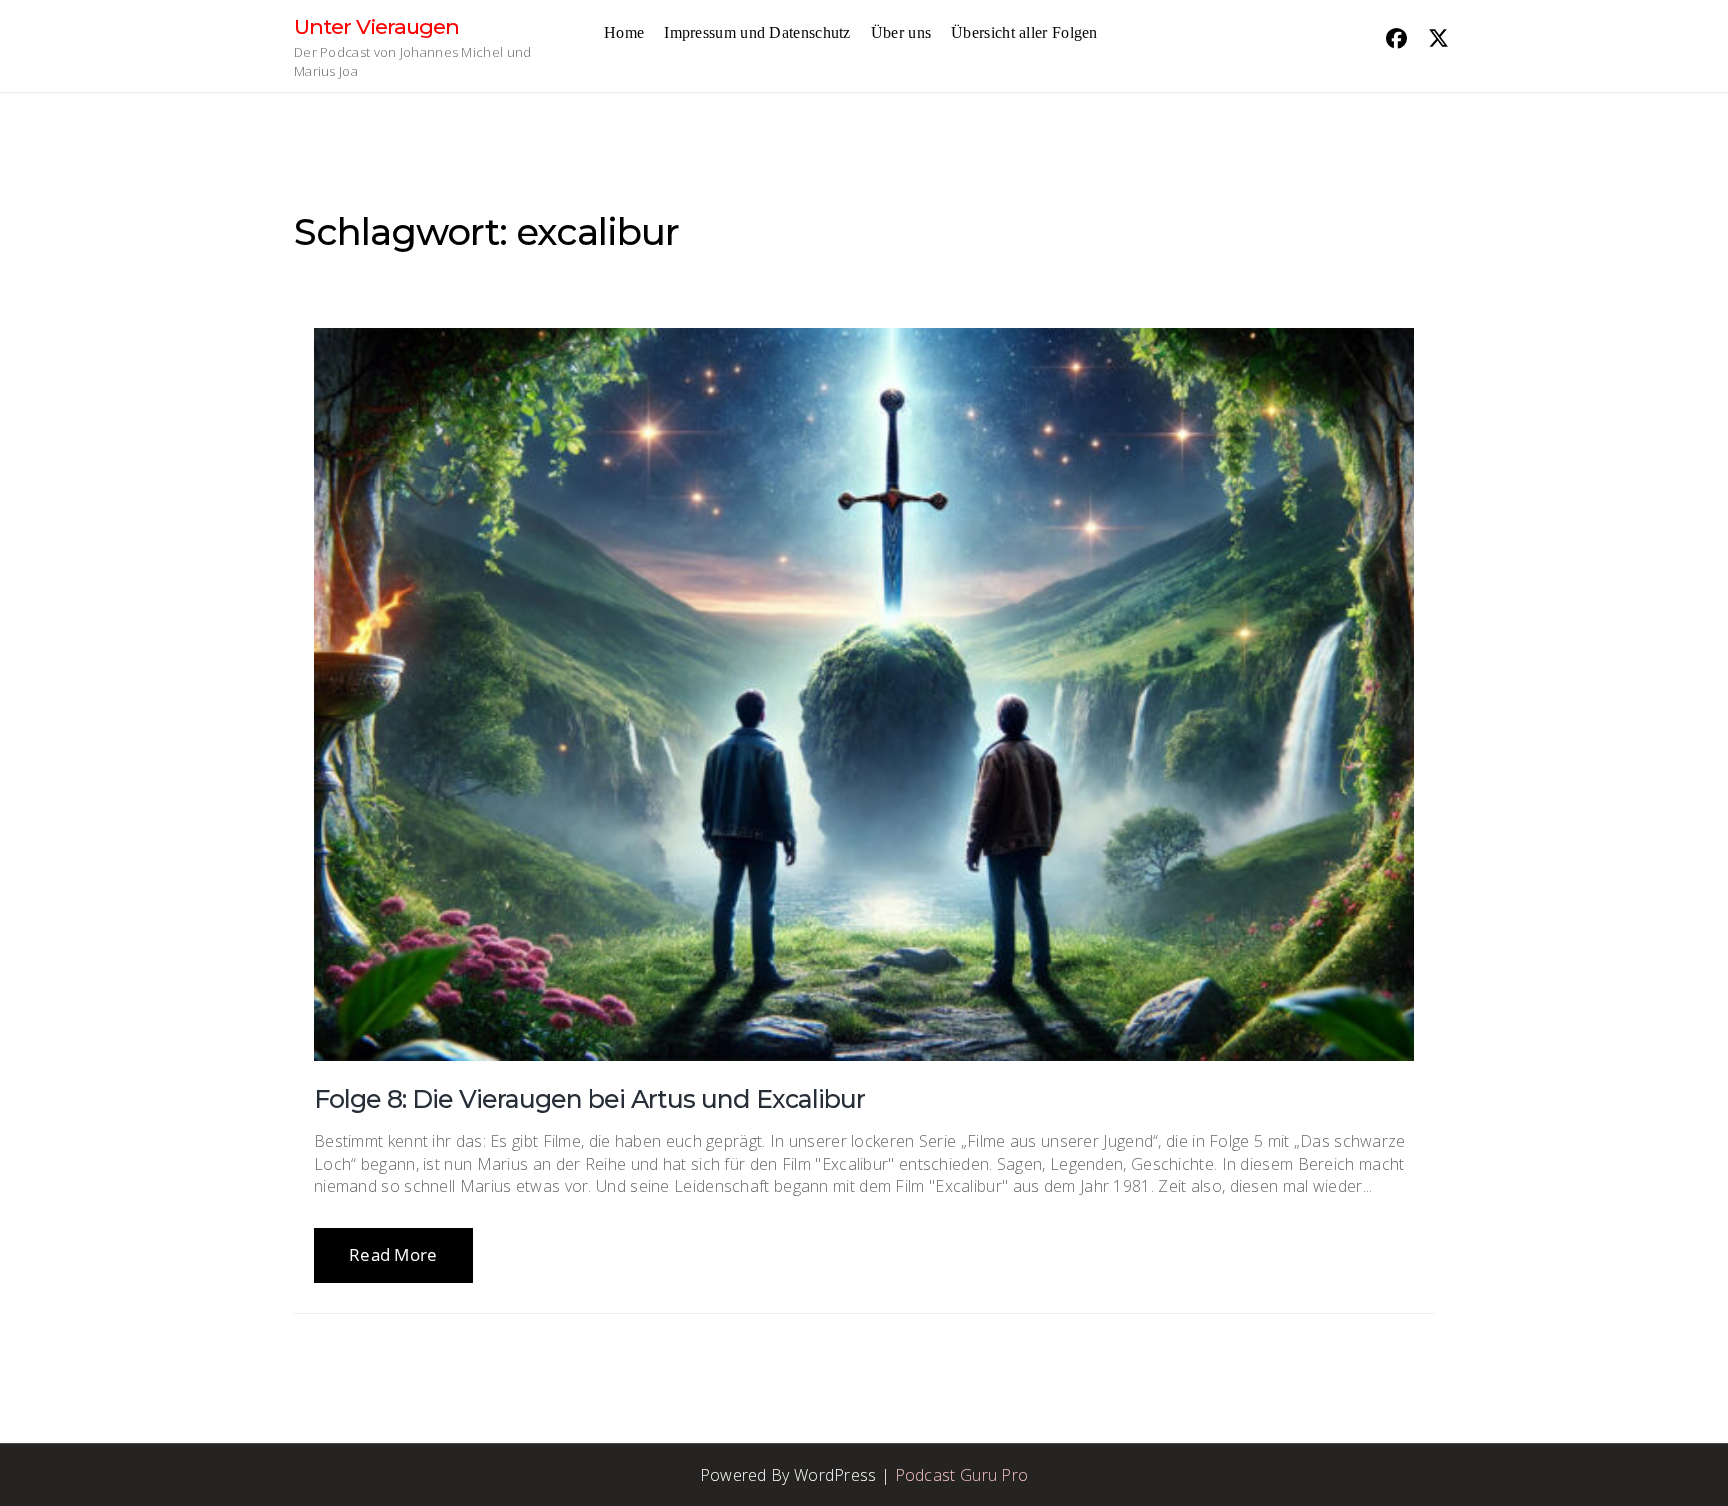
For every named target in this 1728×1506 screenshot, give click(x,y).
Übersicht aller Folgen (1024, 32)
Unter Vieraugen (376, 26)
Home (624, 32)
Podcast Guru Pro (962, 1475)
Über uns (901, 32)
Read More (393, 1254)
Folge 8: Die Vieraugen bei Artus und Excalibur (589, 1099)
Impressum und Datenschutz (757, 32)
